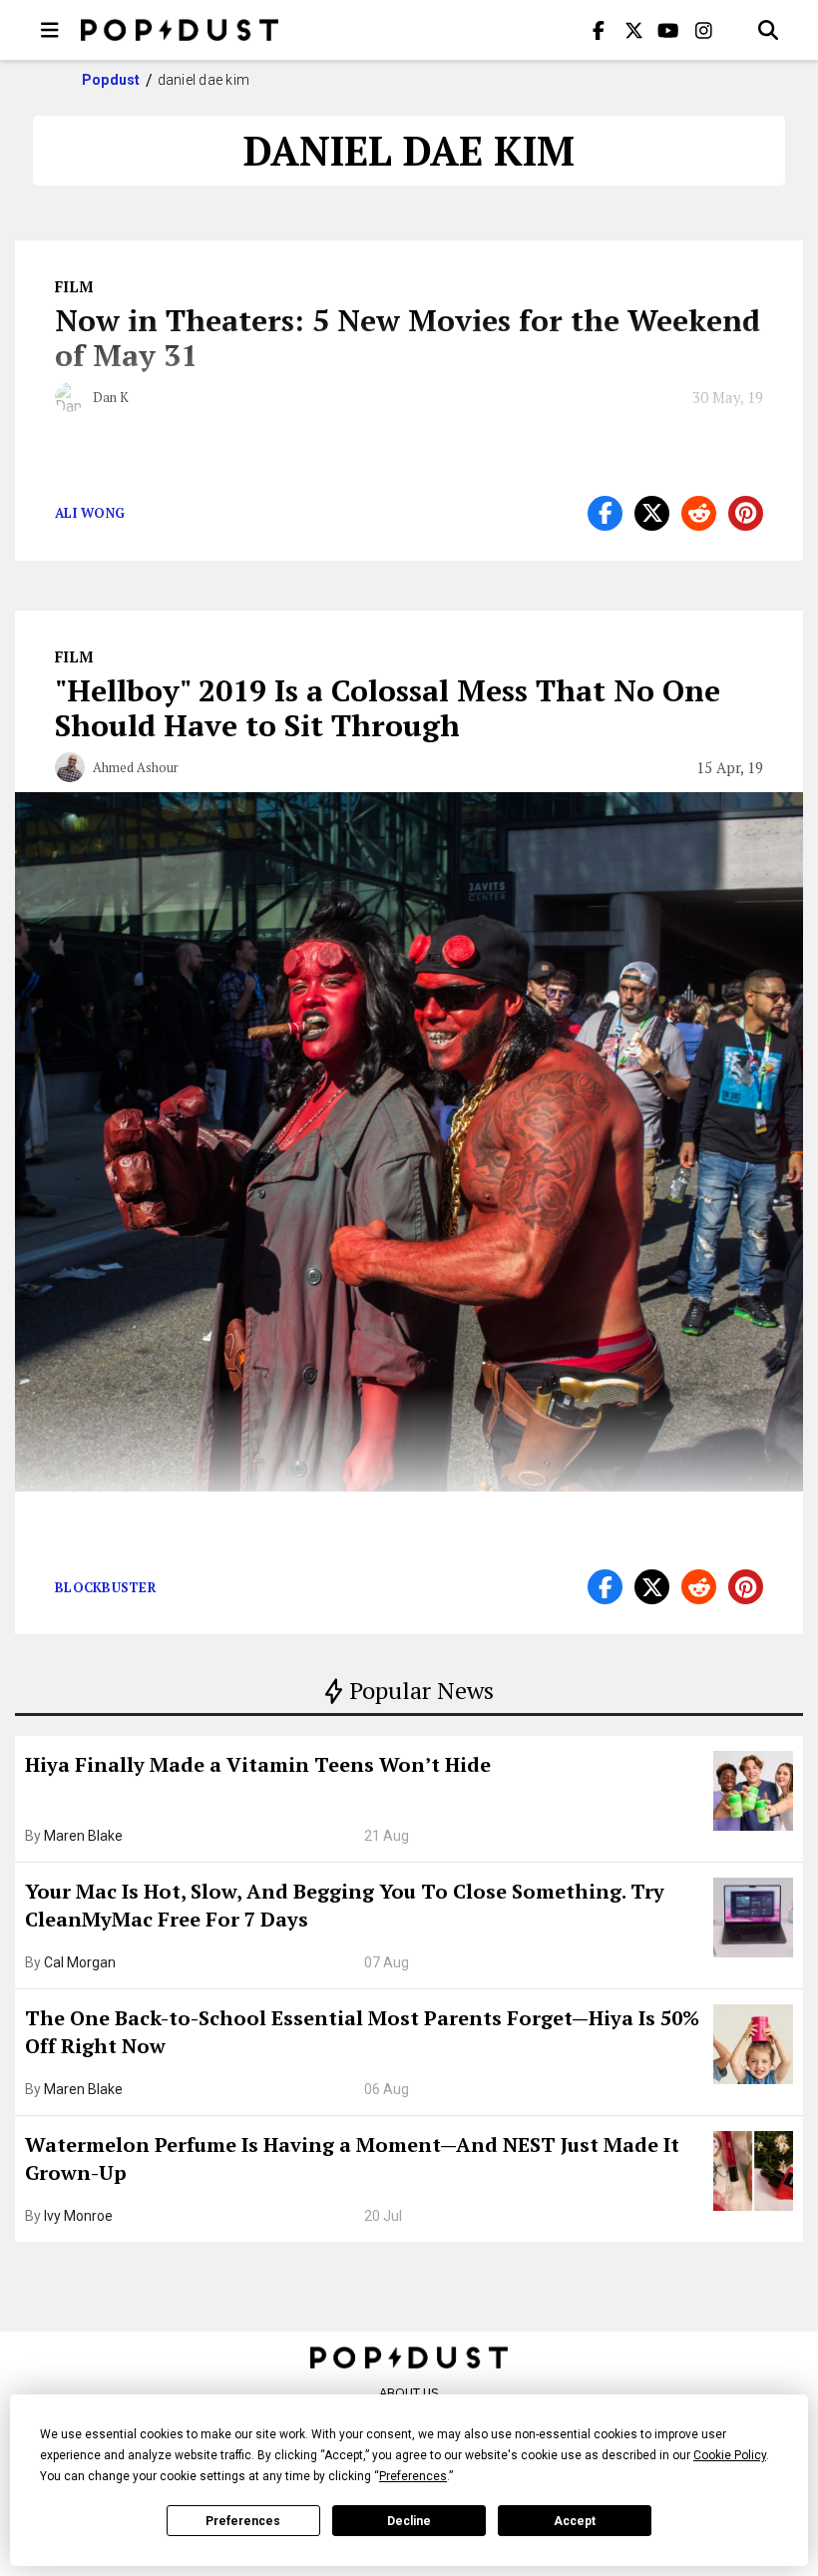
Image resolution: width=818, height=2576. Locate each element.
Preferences (243, 2521)
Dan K (111, 397)
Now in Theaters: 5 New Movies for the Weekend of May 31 (408, 338)
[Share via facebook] (605, 513)
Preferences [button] (413, 2476)
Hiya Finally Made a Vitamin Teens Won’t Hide (258, 1764)
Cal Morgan (80, 1962)
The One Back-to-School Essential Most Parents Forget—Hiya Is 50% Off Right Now (362, 2032)
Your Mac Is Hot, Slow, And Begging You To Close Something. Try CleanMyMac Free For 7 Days (345, 1905)
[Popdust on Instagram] (703, 30)
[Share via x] (652, 513)
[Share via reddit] (699, 513)
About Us (409, 2393)
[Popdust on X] (633, 30)
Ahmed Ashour (136, 767)
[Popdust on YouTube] (668, 30)
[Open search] (768, 30)
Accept (575, 2521)
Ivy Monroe (78, 2216)
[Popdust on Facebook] (599, 30)
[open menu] (50, 30)
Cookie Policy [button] (730, 2455)
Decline (409, 2521)
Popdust (111, 80)
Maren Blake (83, 1836)
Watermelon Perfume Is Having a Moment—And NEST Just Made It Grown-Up (352, 2158)
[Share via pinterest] (746, 513)
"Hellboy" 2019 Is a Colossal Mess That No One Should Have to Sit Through (388, 708)
